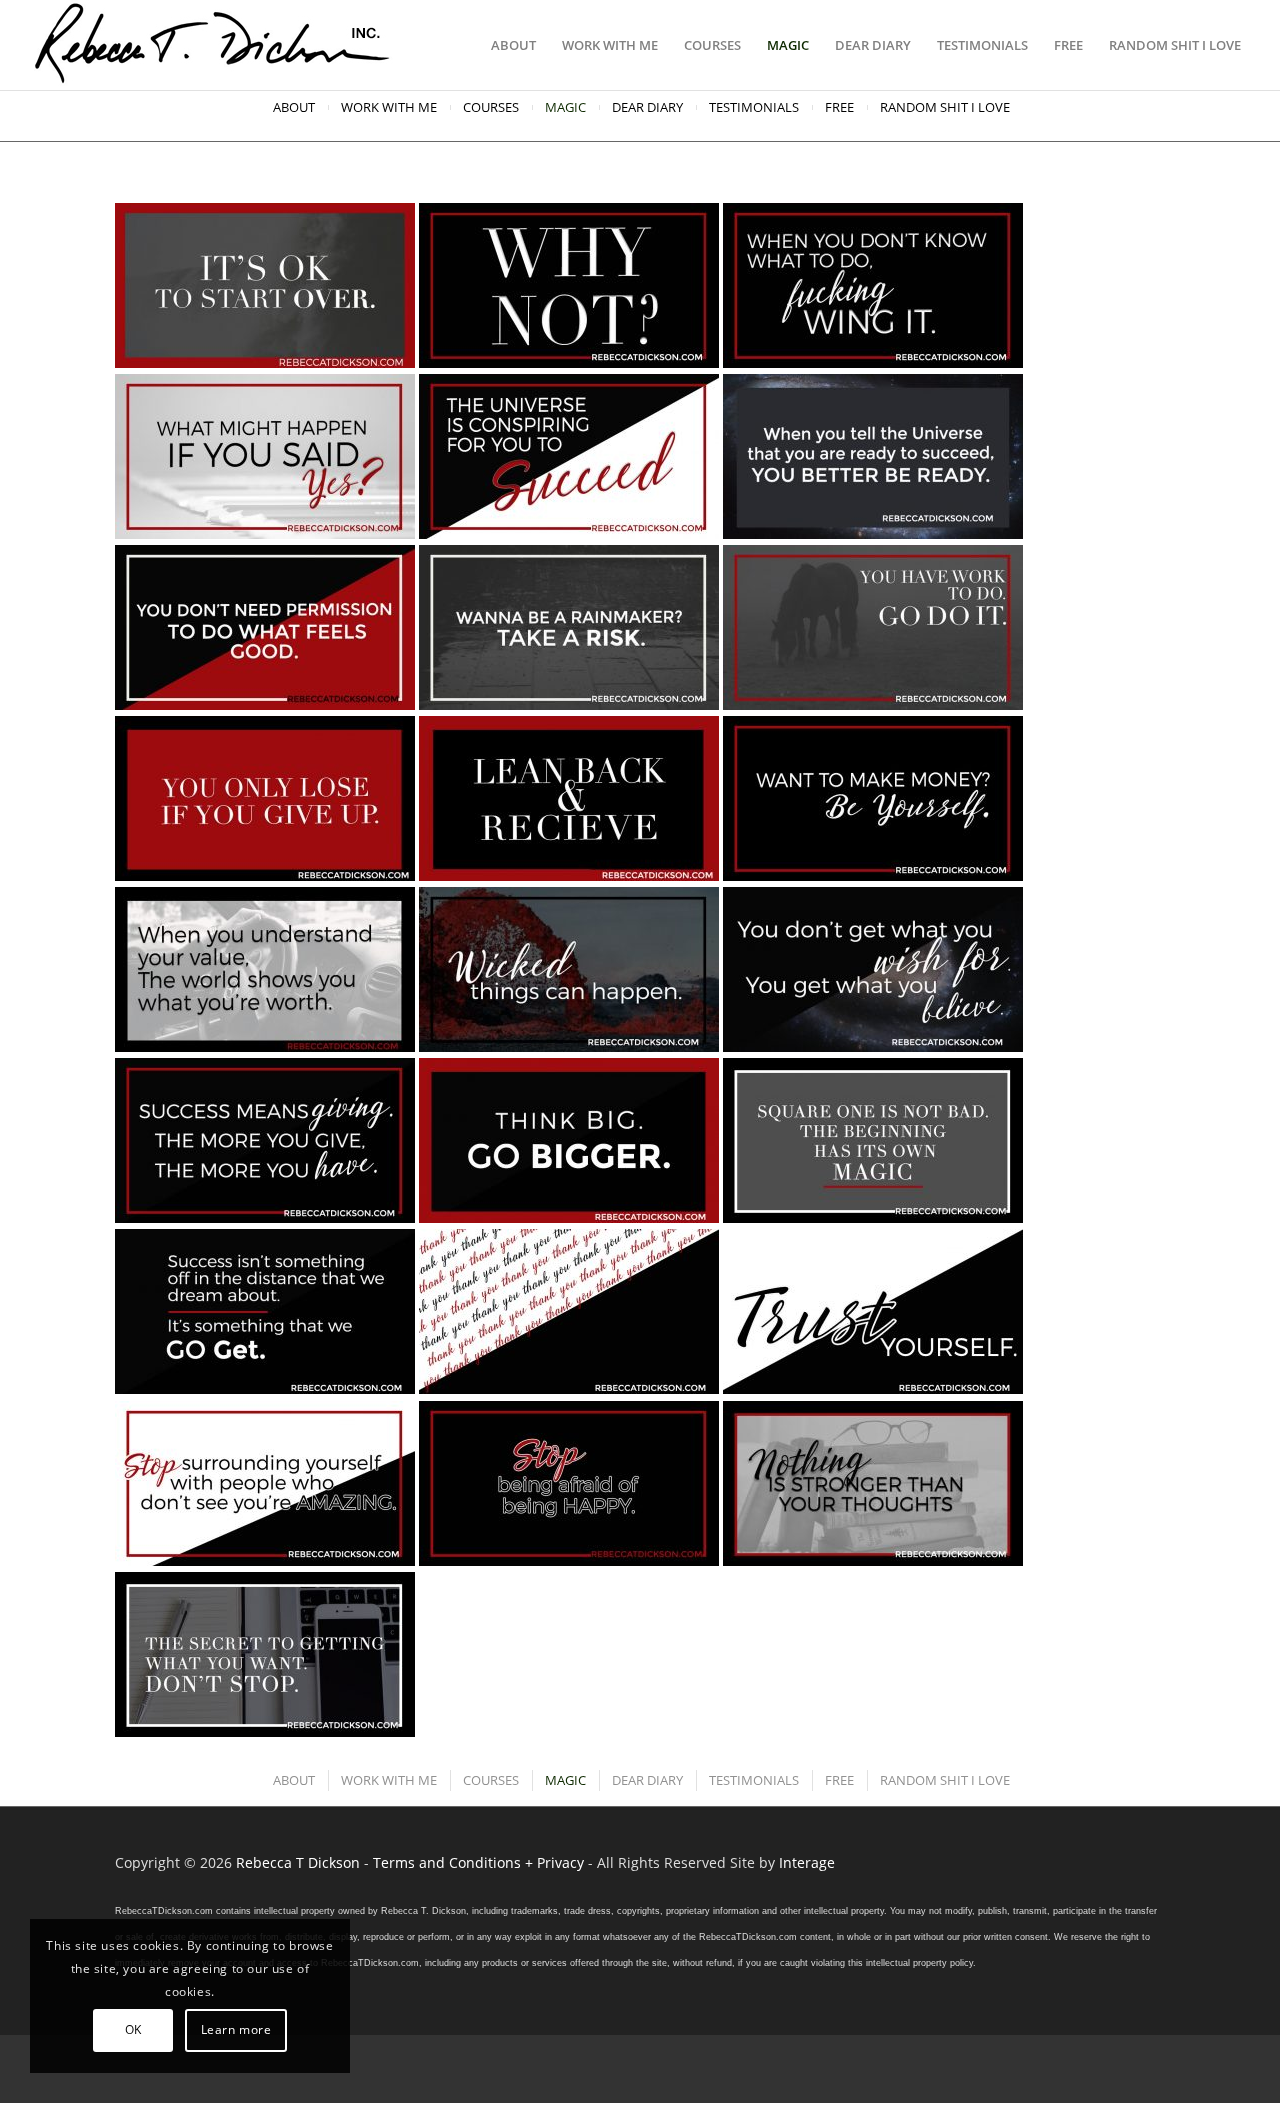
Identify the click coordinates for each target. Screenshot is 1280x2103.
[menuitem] (513, 45)
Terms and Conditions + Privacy (478, 1862)
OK (133, 2029)
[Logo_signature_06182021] (213, 45)
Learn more (236, 2029)
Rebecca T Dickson (298, 1862)
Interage (807, 1862)
